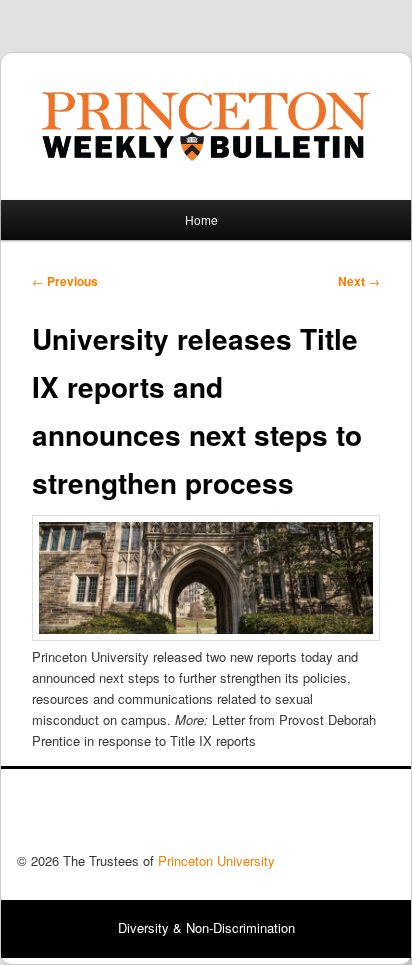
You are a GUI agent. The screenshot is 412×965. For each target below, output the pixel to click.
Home (201, 219)
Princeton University (321, 816)
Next (359, 281)
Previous (65, 281)
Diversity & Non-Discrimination (206, 927)
